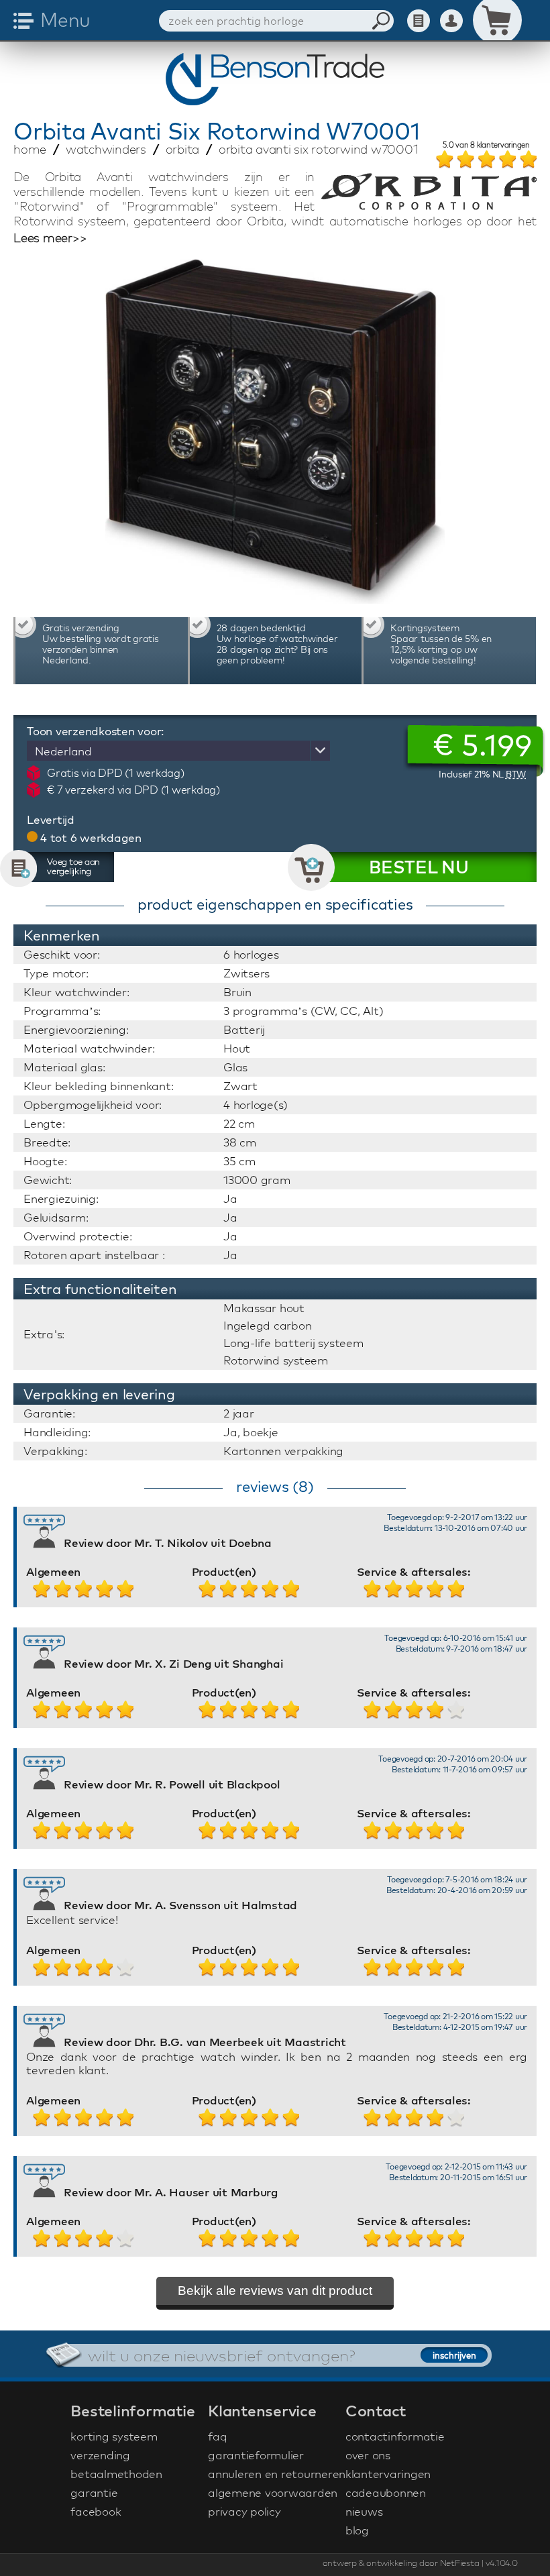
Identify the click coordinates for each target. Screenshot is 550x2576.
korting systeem (114, 2436)
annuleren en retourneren (275, 2474)
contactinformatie (395, 2436)
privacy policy (244, 2511)
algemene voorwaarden (273, 2492)
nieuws (364, 2511)
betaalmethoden (116, 2474)
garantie (94, 2492)
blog (357, 2530)
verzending (100, 2455)
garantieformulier (256, 2455)
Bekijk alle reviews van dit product (275, 2291)
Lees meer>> (50, 238)
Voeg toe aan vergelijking (73, 866)
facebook (96, 2511)
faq (217, 2436)
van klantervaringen (486, 146)
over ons (368, 2455)
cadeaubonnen (386, 2492)
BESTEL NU (419, 867)
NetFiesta (460, 2563)
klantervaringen (388, 2474)
